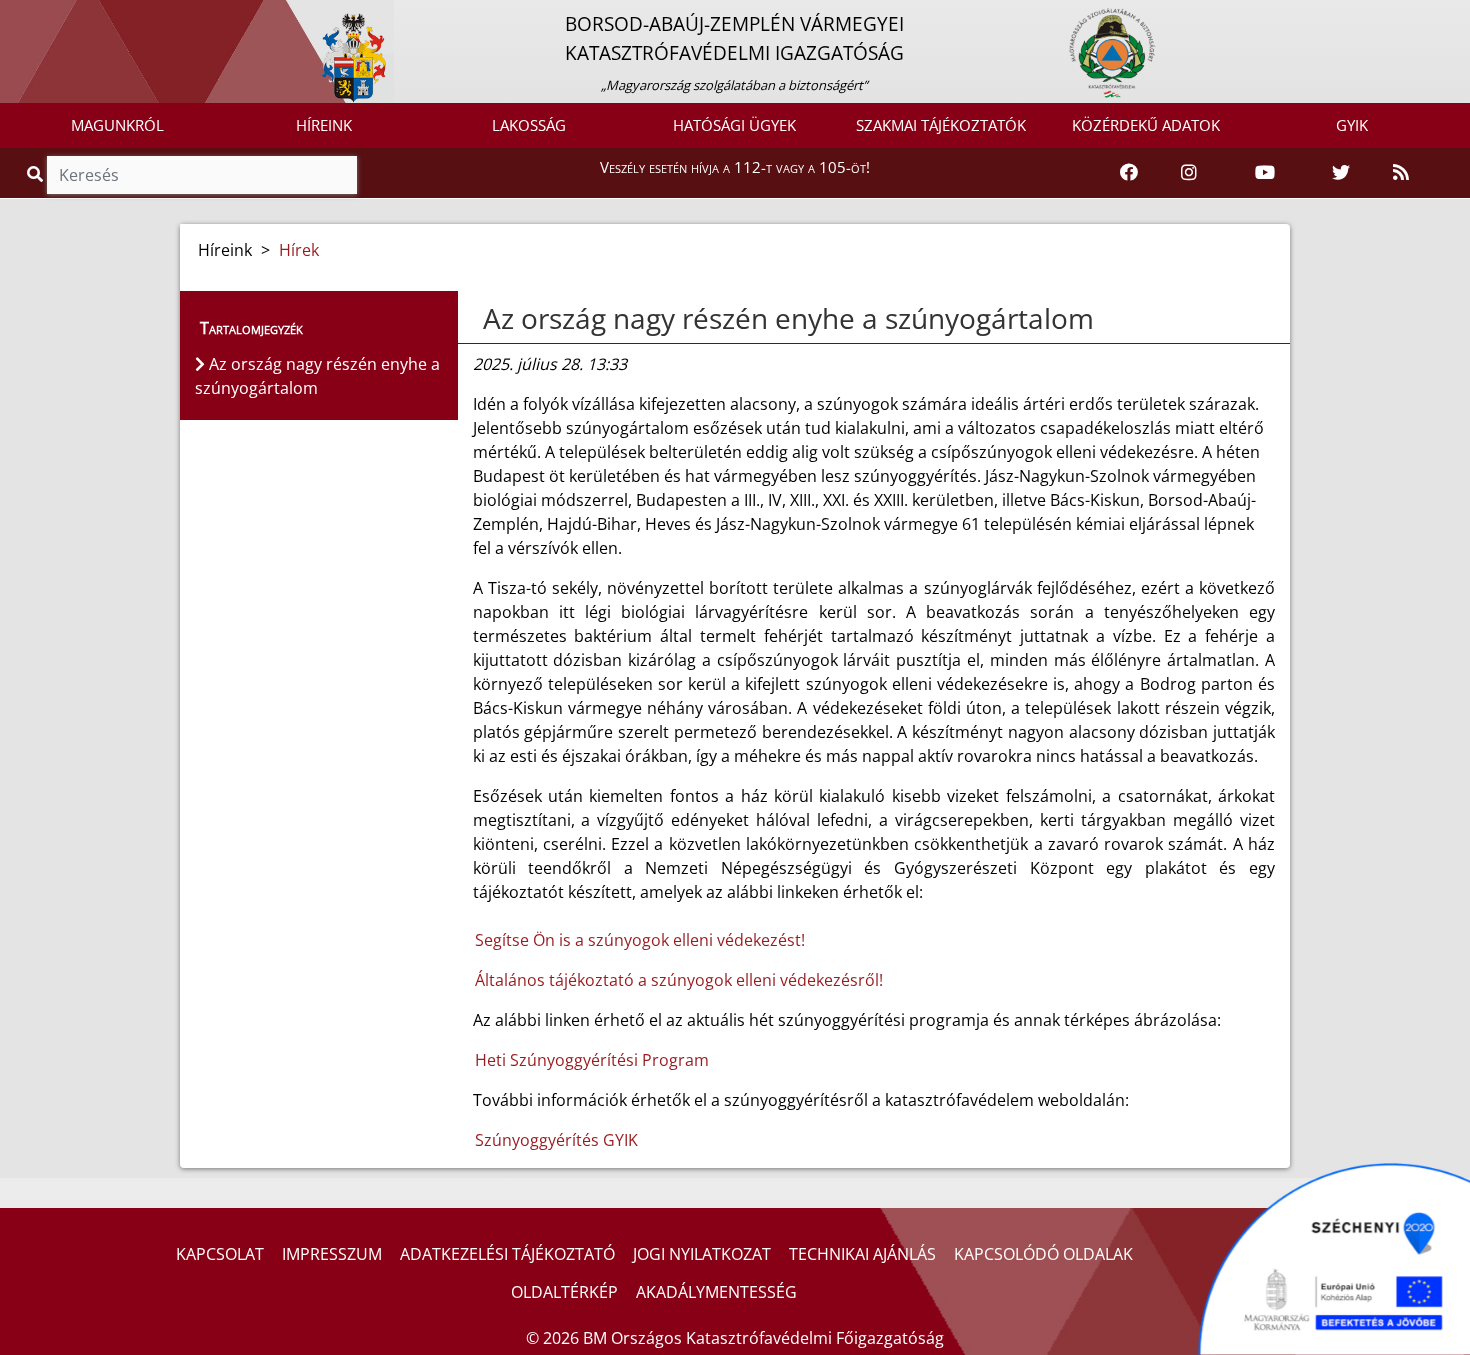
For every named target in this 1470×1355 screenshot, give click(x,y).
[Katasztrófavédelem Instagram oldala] (1189, 173)
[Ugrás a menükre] (15, 17)
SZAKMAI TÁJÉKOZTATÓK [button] (941, 125)
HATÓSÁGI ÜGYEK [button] (734, 125)
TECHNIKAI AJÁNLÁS (862, 1254)
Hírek (299, 250)
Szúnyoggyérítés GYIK (556, 1140)
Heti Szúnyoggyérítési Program (592, 1060)
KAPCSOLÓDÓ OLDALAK (1043, 1254)
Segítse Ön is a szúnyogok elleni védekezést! (642, 940)
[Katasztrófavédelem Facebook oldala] (1129, 173)
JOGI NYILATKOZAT (702, 1254)
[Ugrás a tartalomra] (37, 17)
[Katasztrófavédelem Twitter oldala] (1341, 173)
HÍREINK (324, 125)
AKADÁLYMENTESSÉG (716, 1292)
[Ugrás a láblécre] (59, 17)
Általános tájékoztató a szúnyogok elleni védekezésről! (681, 980)
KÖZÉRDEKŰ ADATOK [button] (1146, 125)
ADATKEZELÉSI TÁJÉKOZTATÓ (507, 1254)
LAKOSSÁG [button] (529, 125)
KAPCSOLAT (220, 1254)
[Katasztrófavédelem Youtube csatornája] (1265, 173)
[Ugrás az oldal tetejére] (481, 319)
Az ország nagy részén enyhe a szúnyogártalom (788, 318)
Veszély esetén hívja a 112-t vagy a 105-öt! (735, 167)
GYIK (1352, 125)
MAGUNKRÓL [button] (117, 125)
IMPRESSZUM (332, 1254)
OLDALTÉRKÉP (564, 1292)
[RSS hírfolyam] (1401, 173)
